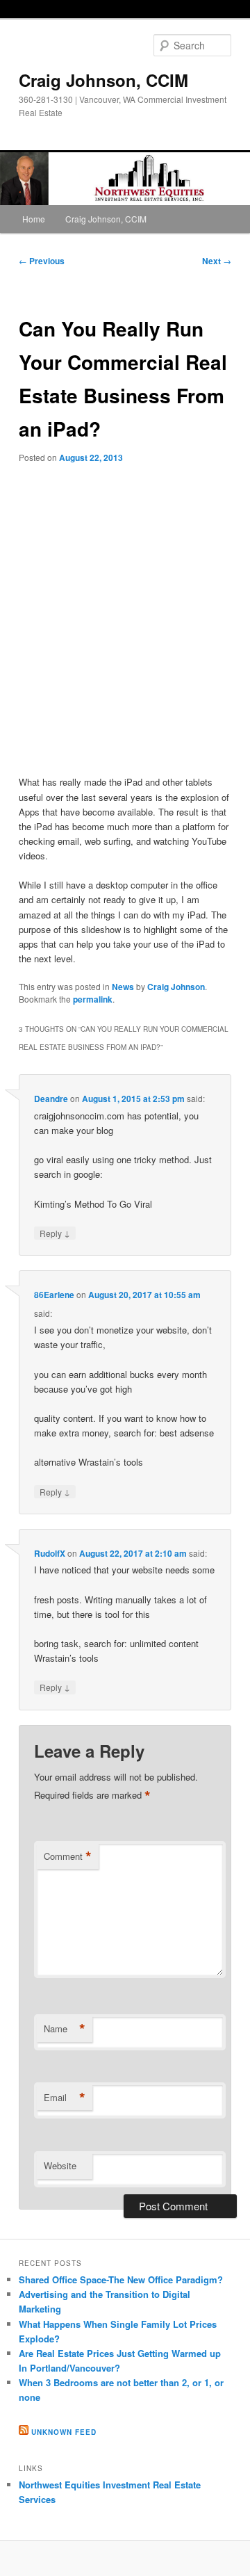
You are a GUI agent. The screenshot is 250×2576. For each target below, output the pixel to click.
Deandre (51, 1099)
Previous (42, 261)
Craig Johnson (176, 987)
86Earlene (54, 1295)
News (123, 987)
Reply (55, 1233)
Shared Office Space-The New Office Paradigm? (121, 2279)
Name (65, 2029)
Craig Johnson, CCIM (103, 80)
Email (65, 2098)
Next (217, 261)
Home (34, 219)
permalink (93, 999)
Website (60, 2165)
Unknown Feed (64, 2432)
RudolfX (50, 1553)
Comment (68, 1856)
